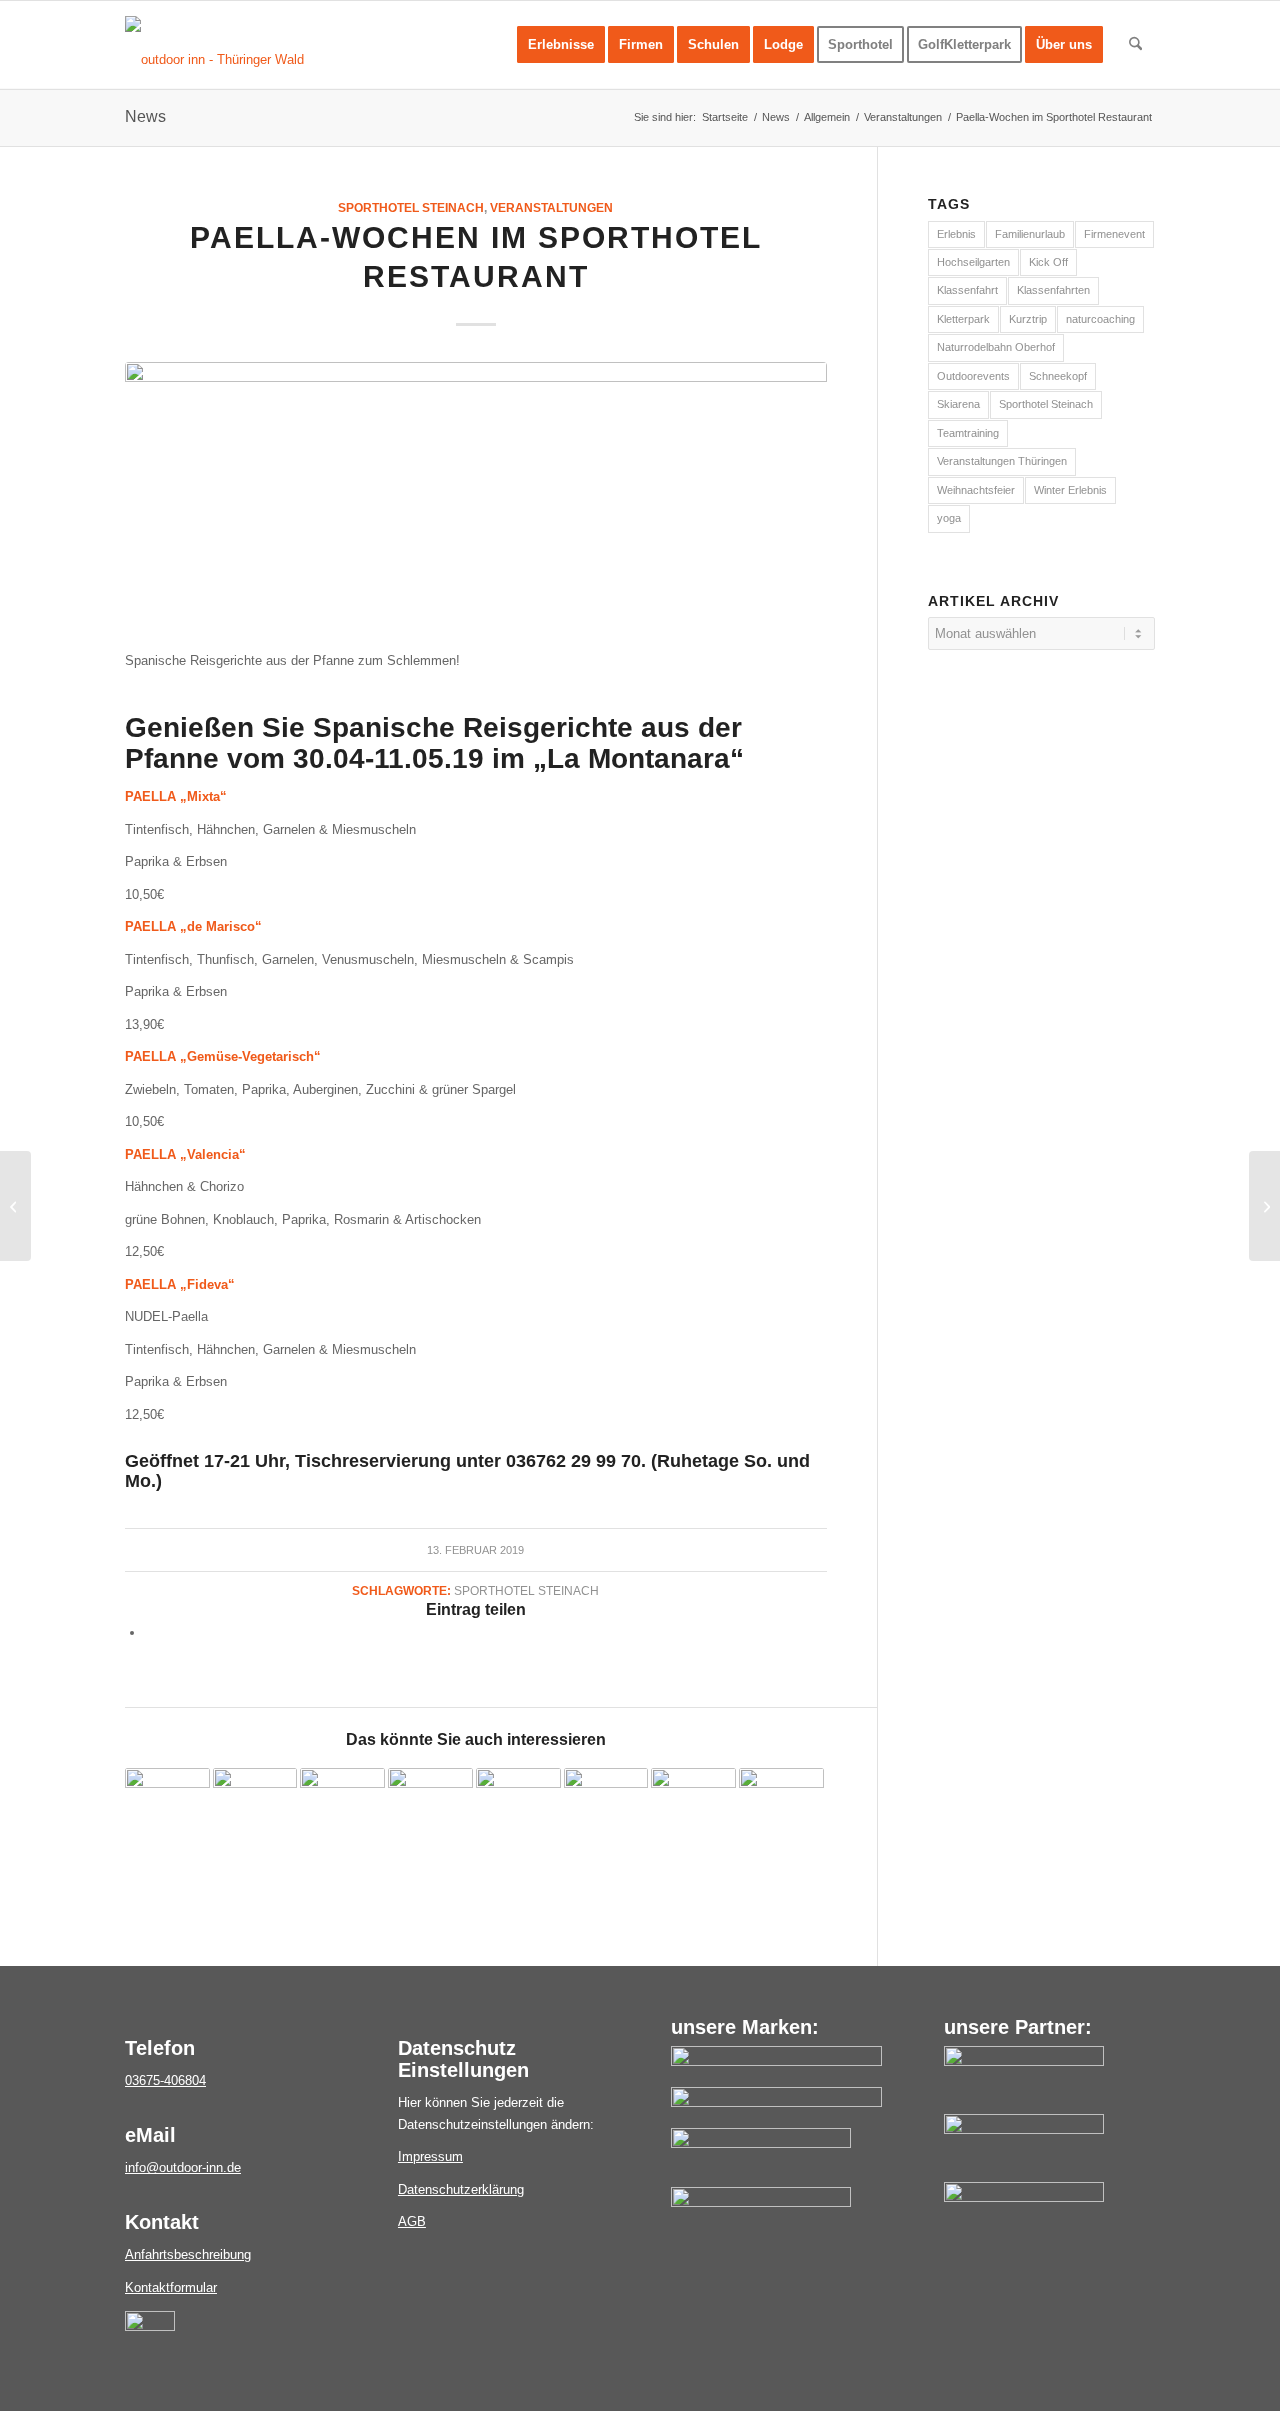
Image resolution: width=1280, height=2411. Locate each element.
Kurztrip (1028, 319)
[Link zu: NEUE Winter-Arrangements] (518, 1810)
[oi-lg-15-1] (214, 60)
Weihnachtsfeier (976, 490)
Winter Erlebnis (1070, 490)
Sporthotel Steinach (411, 207)
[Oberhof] (1024, 2197)
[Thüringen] (1024, 2061)
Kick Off (1048, 262)
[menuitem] (561, 45)
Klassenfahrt (967, 290)
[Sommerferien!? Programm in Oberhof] (1264, 1206)
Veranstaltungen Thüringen (1002, 461)
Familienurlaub (1030, 234)
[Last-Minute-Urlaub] (15, 1206)
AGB (412, 2221)
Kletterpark (963, 319)
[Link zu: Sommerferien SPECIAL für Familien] (342, 1810)
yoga (949, 518)
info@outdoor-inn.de (183, 2167)
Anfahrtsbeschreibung (188, 2254)
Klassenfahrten (1053, 290)
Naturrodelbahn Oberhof (996, 347)
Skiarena (958, 404)
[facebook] (150, 2326)
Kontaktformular (171, 2287)
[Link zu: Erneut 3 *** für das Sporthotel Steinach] (255, 1810)
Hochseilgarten (973, 262)
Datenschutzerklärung (461, 2189)
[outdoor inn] (776, 2061)
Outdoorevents (973, 376)
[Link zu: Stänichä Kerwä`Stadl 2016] (167, 1810)
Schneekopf (1058, 376)
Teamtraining (968, 433)
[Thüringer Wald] (1024, 2129)
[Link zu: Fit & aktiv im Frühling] (781, 1810)
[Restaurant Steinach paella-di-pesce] (476, 495)
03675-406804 (165, 2080)
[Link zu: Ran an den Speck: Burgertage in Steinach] (693, 1810)
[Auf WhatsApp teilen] (150, 1632)
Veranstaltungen (551, 207)
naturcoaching (1100, 319)
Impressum (430, 2156)
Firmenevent (1114, 234)
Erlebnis (956, 234)
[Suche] (1135, 45)
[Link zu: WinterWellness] (430, 1810)
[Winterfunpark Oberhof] (761, 2202)
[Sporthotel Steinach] (776, 2102)
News (145, 116)
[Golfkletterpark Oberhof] (761, 2143)
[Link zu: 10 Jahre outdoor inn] (606, 1810)
